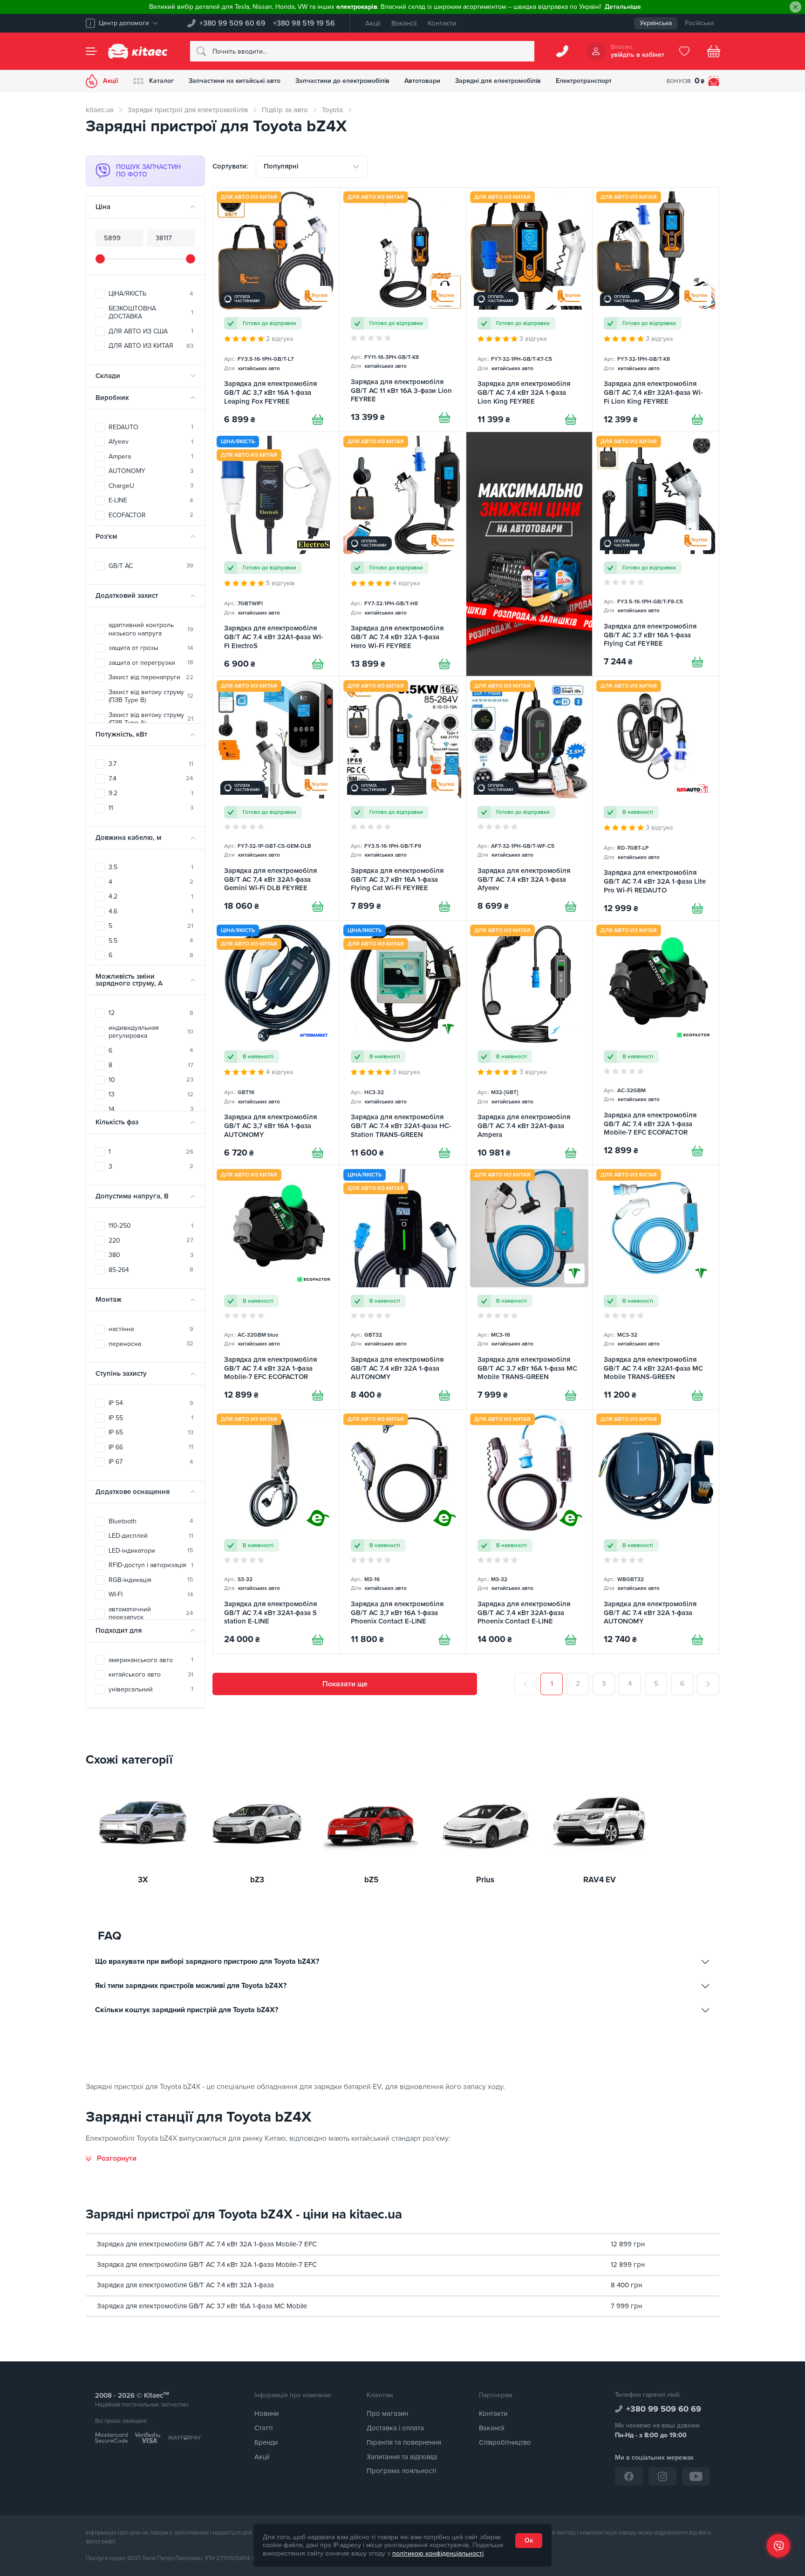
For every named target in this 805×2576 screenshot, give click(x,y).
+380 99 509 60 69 (232, 23)
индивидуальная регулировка (151, 1032)
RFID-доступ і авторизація (151, 1565)
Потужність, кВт (121, 734)
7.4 (151, 779)
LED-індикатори (151, 1551)
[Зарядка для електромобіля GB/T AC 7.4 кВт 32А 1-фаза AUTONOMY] (403, 1287)
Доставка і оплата (395, 2428)
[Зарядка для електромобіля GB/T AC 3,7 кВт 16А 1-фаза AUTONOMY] (276, 1043)
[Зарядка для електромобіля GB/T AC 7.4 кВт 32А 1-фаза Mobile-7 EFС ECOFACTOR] (656, 1043)
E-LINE (151, 500)
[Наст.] (708, 1684)
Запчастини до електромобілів (342, 81)
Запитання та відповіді (402, 2457)
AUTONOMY (151, 471)
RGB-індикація (151, 1580)
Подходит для (119, 1630)
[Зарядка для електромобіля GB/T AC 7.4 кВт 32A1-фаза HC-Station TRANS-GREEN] (403, 1043)
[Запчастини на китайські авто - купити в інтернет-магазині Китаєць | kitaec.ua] (138, 51)
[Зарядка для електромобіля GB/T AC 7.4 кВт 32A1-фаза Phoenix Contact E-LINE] (529, 1532)
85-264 (151, 1270)
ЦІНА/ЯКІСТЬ (151, 294)
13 (151, 1094)
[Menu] (91, 51)
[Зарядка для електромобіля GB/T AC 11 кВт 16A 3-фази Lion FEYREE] (403, 310)
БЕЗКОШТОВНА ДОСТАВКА (151, 313)
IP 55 (151, 1418)
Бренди (266, 2442)
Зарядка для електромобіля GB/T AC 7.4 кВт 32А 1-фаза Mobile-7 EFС (207, 2244)
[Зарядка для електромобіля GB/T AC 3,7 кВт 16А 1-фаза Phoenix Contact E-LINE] (403, 1532)
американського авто (151, 1660)
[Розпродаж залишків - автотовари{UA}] (529, 554)
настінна (151, 1329)
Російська (699, 23)
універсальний (151, 1689)
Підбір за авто (285, 110)
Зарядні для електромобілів (498, 81)
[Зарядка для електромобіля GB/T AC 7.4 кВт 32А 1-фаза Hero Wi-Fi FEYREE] (403, 554)
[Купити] (318, 419)
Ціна (103, 207)
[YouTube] (696, 2476)
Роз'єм (106, 536)
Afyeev (151, 442)
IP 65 (151, 1432)
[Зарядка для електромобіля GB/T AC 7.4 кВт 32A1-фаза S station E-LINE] (276, 1532)
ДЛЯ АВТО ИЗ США (151, 331)
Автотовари (422, 81)
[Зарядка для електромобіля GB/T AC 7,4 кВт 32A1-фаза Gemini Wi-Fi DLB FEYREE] (276, 798)
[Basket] (714, 51)
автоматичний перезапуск (151, 1613)
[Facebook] (629, 2476)
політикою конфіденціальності (438, 2553)
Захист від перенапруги (151, 677)
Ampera (151, 456)
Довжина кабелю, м (128, 838)
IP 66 (151, 1447)
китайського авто (151, 1674)
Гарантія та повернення (404, 2442)
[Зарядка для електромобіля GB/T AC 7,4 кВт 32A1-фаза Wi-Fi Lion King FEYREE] (656, 310)
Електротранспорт (584, 81)
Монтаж (109, 1299)
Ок (529, 2540)
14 (151, 1109)
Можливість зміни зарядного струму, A (129, 980)
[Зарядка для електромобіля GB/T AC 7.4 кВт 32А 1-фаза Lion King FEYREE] (529, 310)
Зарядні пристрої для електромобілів (188, 110)
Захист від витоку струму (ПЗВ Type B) (151, 696)
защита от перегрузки (151, 663)
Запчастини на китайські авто (235, 81)
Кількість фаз (117, 1122)
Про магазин (387, 2414)
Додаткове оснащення (133, 1492)
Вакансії (404, 23)
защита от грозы (151, 648)
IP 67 (151, 1462)
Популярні (281, 166)
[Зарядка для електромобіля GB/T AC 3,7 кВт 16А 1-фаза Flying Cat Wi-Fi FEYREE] (403, 798)
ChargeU (151, 486)
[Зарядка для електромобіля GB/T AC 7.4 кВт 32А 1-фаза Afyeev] (529, 798)
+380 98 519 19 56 (304, 23)
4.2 (151, 896)
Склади (108, 376)
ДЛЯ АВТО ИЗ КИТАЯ (151, 346)
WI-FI (151, 1594)
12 (151, 1013)
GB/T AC (151, 566)
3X (143, 1880)
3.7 (151, 764)
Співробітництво (505, 2442)
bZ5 (371, 1880)
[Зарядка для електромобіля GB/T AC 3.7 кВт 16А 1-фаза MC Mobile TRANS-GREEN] (529, 1287)
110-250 (151, 1226)
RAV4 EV (600, 1880)
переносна (151, 1344)
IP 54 (151, 1403)
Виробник (112, 398)
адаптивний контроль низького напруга (151, 629)
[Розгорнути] (111, 2158)
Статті (263, 2428)
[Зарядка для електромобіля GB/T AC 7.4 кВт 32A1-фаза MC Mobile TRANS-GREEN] (656, 1287)
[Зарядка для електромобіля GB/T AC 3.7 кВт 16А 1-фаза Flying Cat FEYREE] (656, 554)
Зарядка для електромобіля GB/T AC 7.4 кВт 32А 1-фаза (185, 2285)
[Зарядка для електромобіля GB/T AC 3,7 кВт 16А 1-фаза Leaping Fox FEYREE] (276, 310)
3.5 (151, 867)
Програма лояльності (401, 2471)
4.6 (151, 911)
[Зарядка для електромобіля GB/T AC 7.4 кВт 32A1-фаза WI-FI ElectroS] (276, 554)
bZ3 (257, 1880)
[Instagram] (662, 2476)
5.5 (151, 941)
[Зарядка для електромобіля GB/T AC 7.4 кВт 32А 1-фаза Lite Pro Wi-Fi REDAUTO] (656, 798)
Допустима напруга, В (132, 1196)
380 (151, 1255)
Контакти (442, 23)
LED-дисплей (151, 1536)
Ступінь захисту (121, 1373)
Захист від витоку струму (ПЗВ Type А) (151, 719)
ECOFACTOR (151, 515)
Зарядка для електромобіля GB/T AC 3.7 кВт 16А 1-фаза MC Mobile (202, 2306)
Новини (266, 2414)
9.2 (151, 793)
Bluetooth (151, 1521)
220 (151, 1241)
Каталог (161, 81)
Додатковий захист (127, 595)
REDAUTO (151, 427)
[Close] (795, 7)
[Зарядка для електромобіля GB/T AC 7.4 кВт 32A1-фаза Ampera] (529, 1043)
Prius (485, 1880)
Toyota (332, 110)
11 (151, 808)
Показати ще (345, 1684)
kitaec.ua (100, 110)
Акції (373, 23)
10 (151, 1080)
